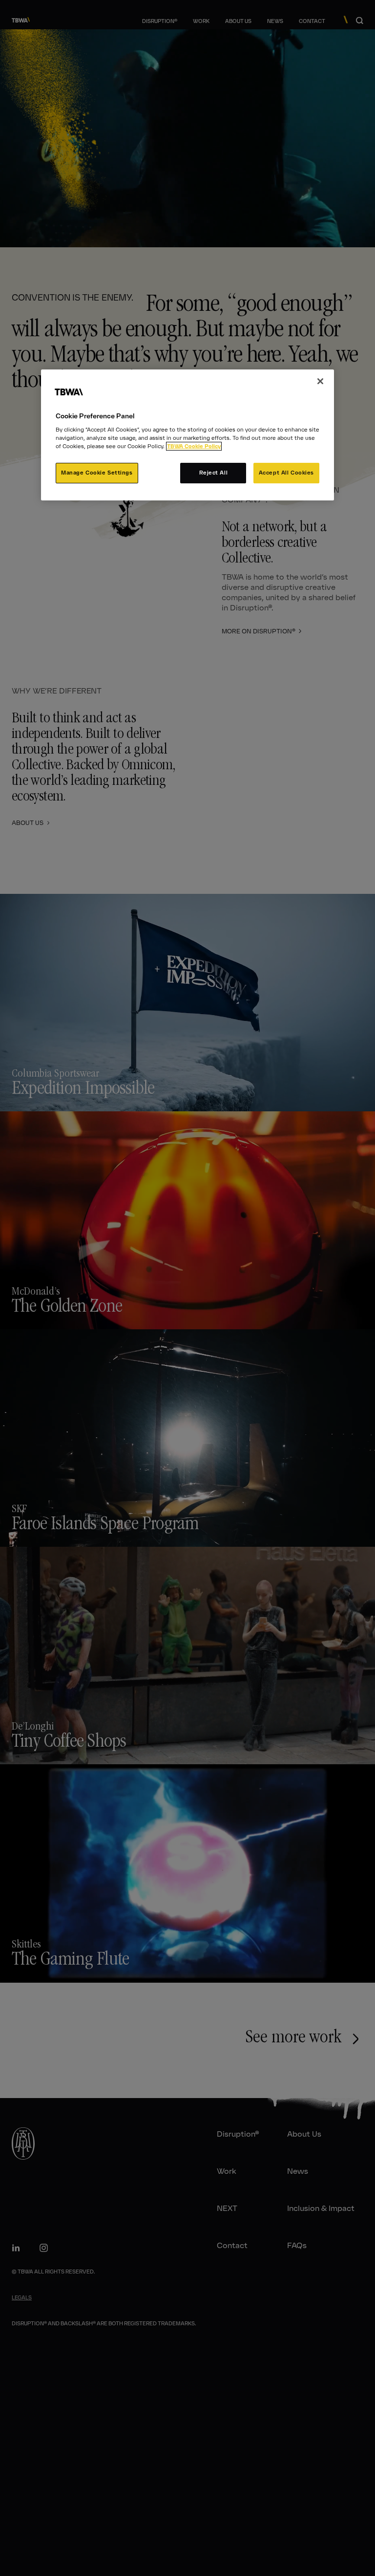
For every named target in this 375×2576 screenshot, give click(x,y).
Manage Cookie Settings (97, 473)
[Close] (320, 381)
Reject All (214, 473)
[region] (187, 435)
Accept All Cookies (286, 473)
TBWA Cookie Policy (194, 446)
